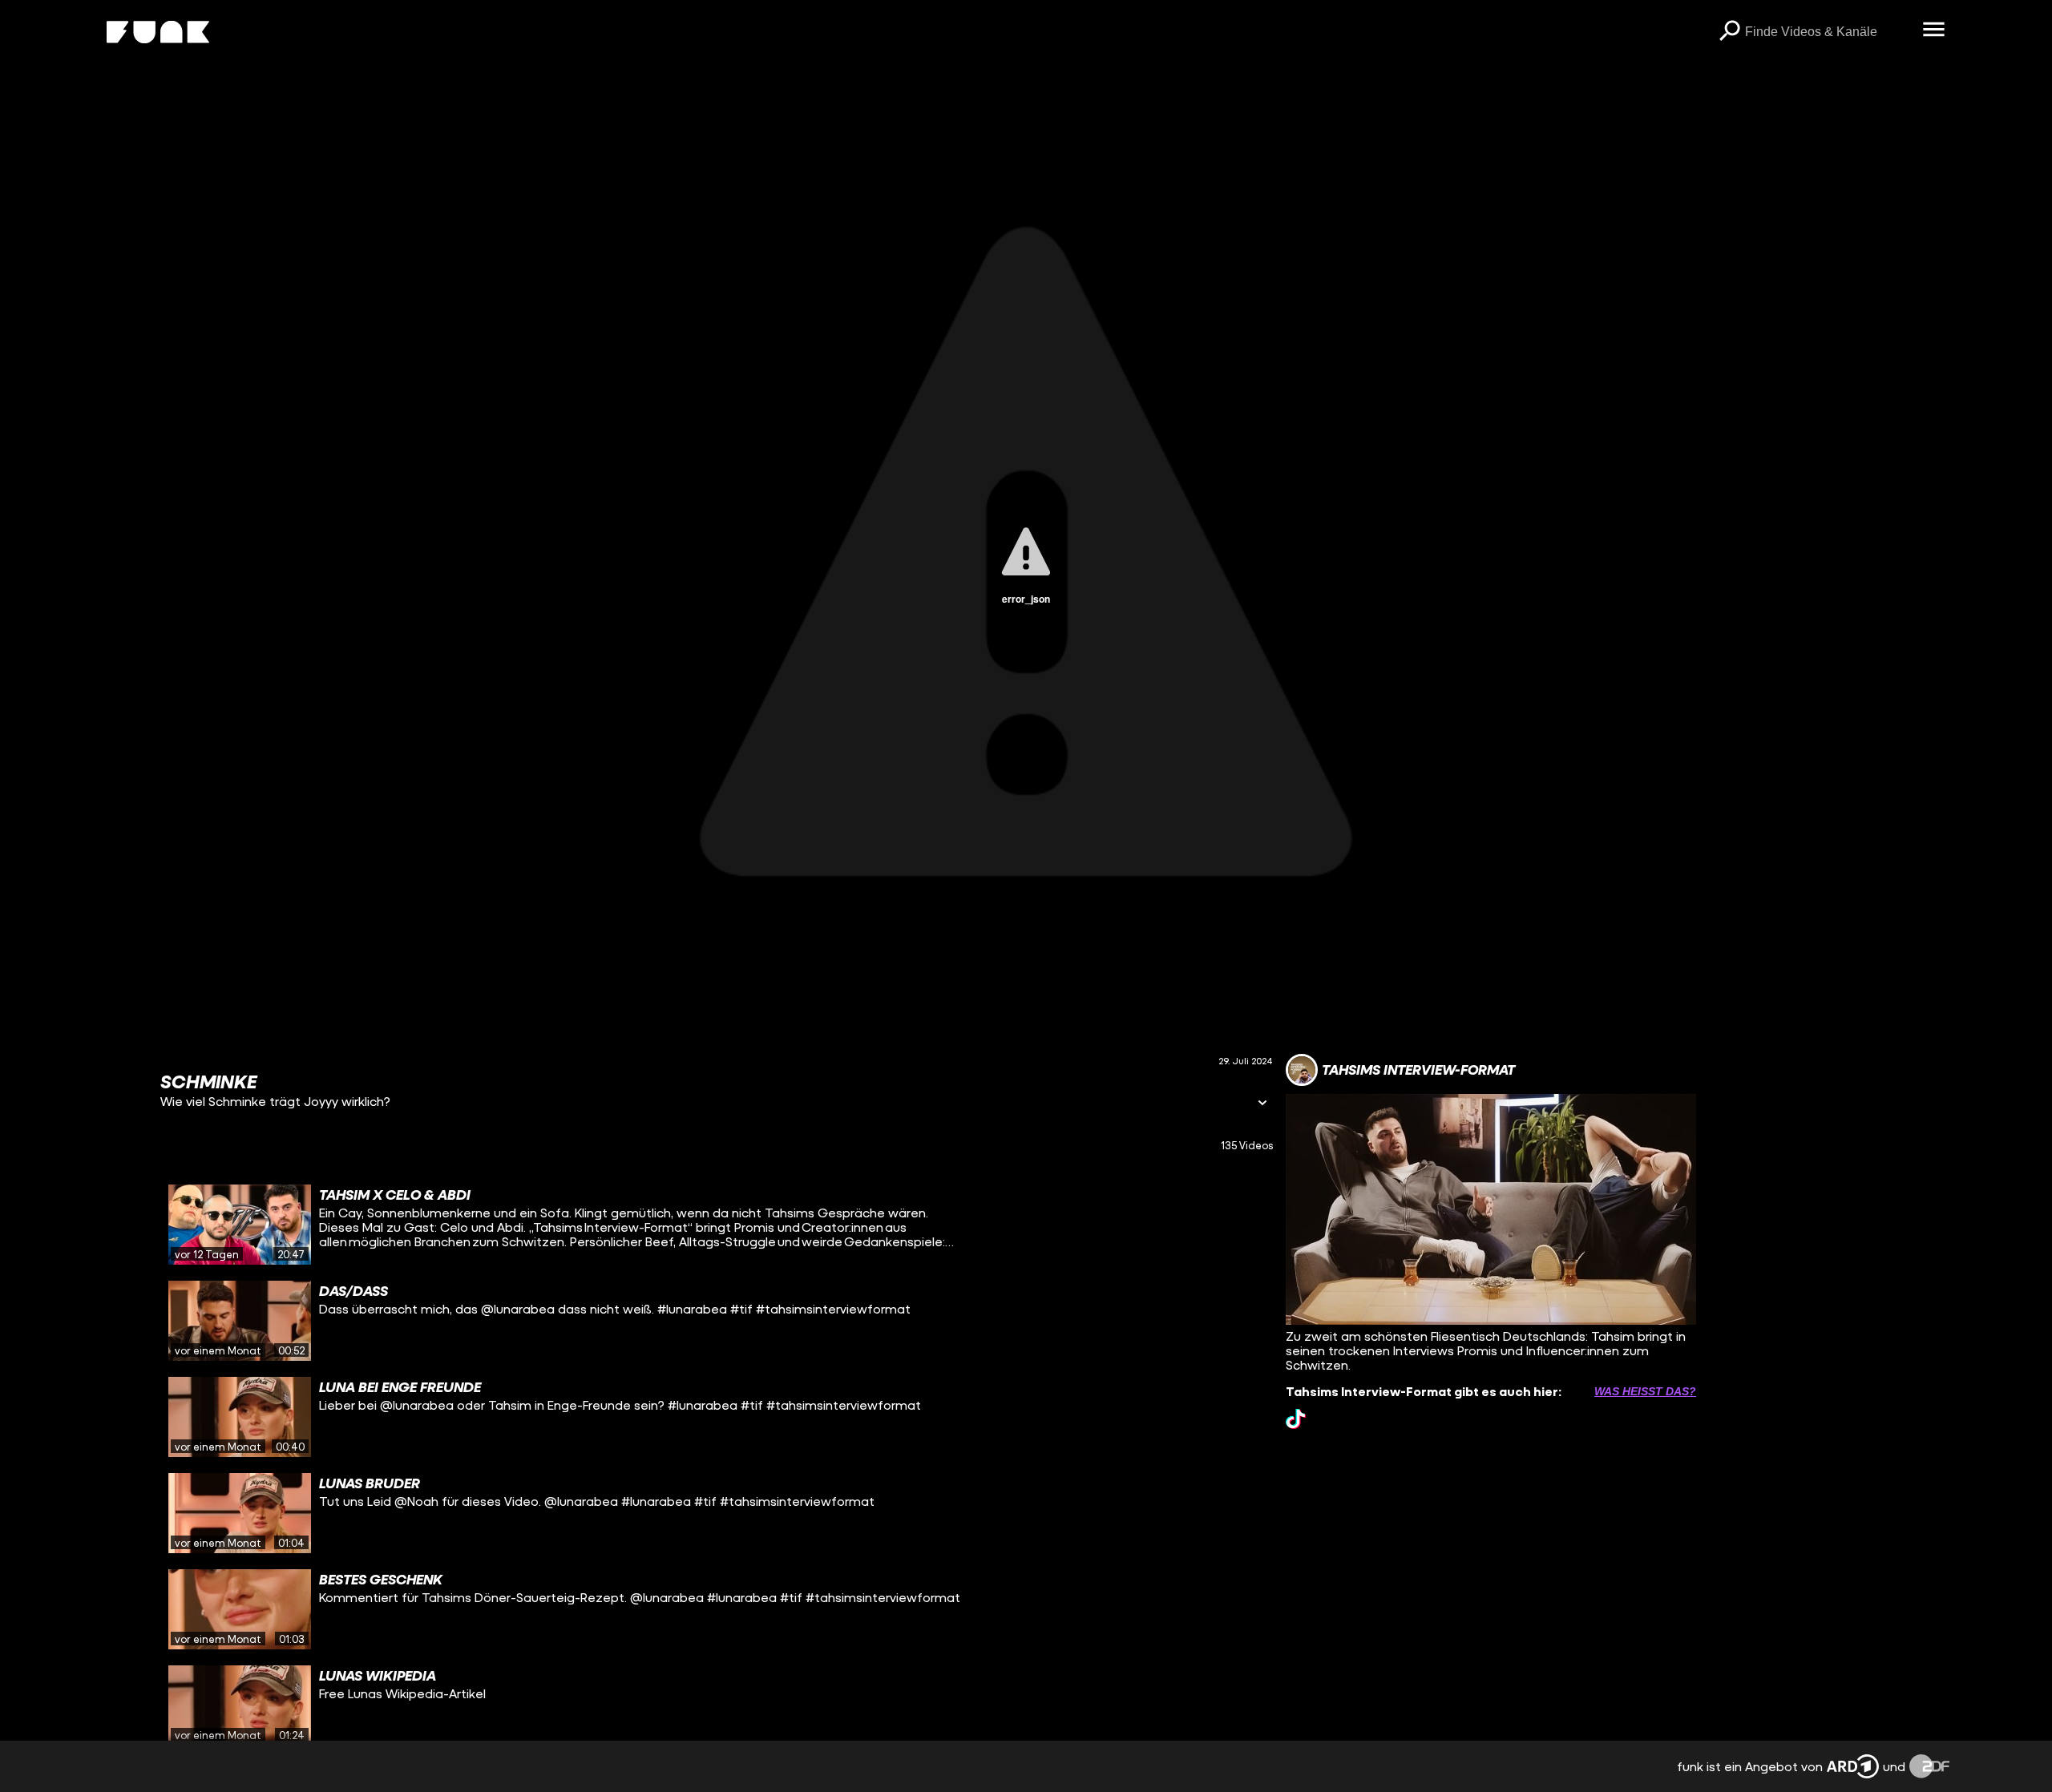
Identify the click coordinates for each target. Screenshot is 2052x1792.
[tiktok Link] (1296, 1419)
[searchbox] (1828, 32)
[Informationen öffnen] (1262, 1104)
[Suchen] (1729, 32)
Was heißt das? (1645, 1391)
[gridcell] (717, 1225)
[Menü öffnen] (1933, 30)
